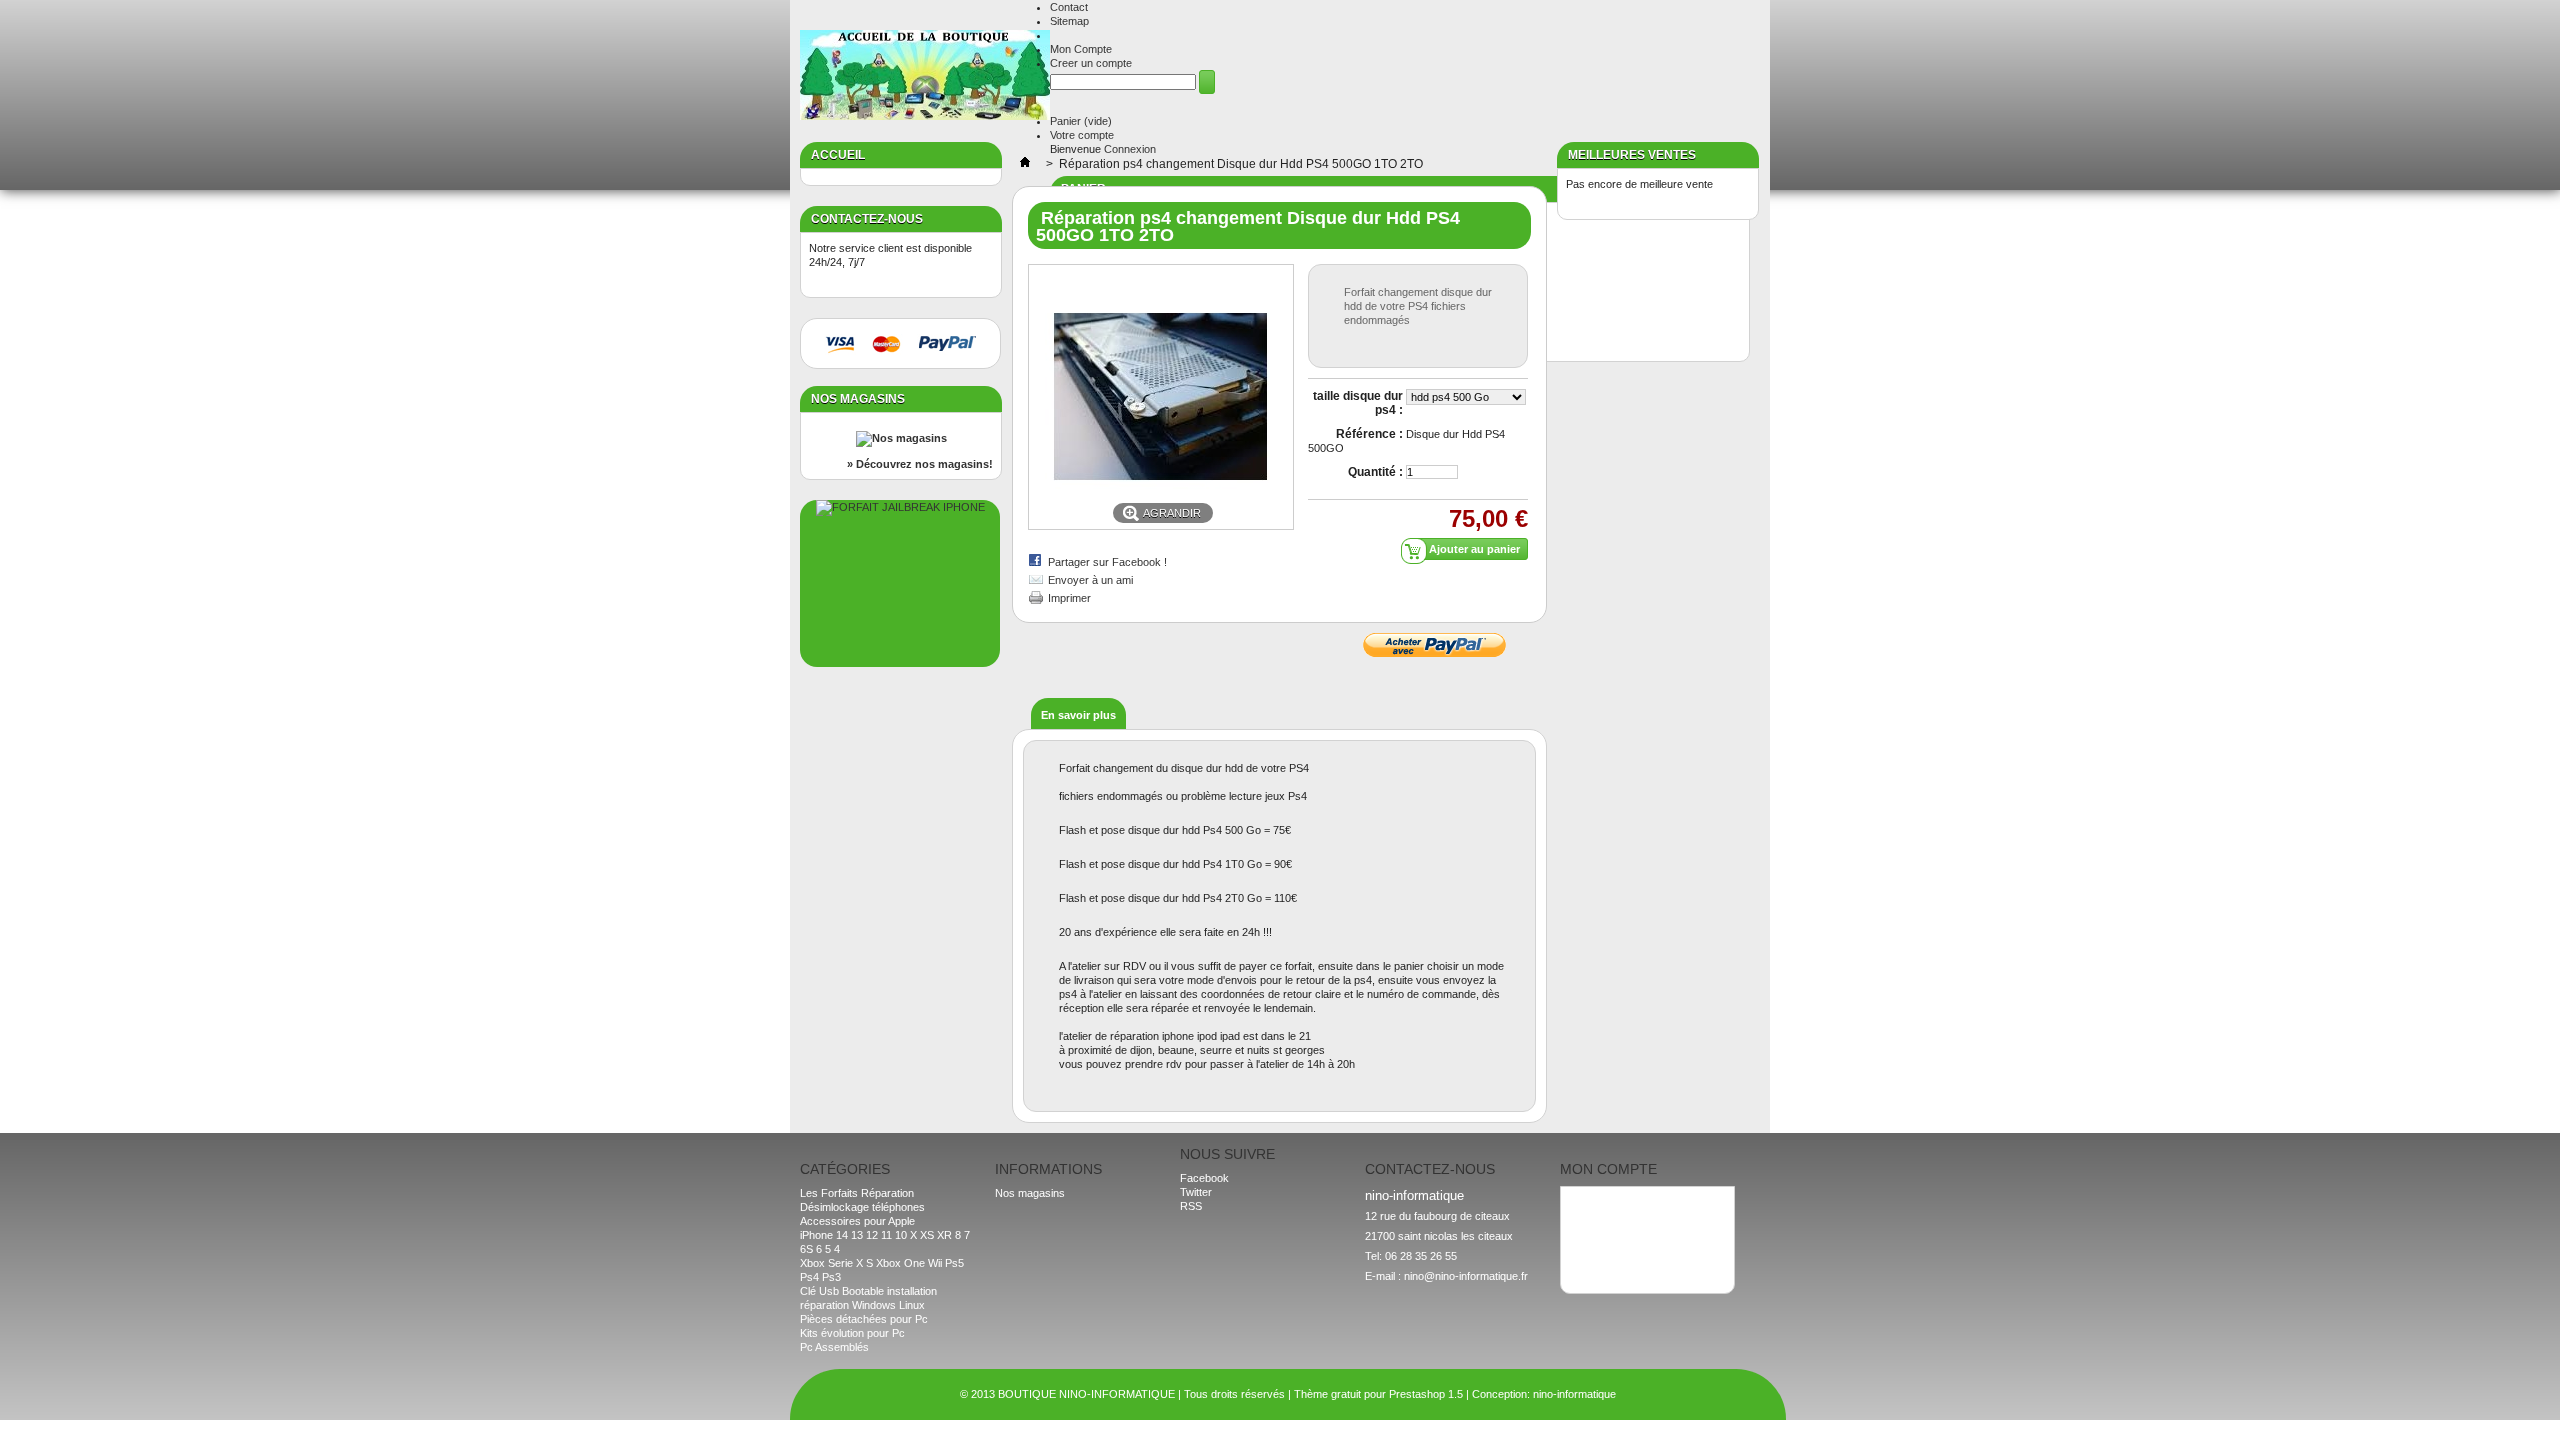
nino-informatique (1574, 1394)
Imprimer (1069, 598)
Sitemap (1069, 21)
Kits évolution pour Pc (852, 1333)
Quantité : (1375, 472)
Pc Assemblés (834, 1347)
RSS (1191, 1206)
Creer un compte (1091, 63)
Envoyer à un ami (1090, 580)
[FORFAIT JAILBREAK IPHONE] (900, 507)
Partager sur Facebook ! (1107, 562)
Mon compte (1608, 1169)
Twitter (1196, 1192)
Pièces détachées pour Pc (864, 1319)
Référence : (1369, 434)
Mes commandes (1611, 1202)
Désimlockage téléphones (862, 1207)
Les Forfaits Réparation (857, 1193)
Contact (1069, 7)
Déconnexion (1601, 1258)
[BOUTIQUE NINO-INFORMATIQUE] (925, 76)
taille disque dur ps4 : (1358, 403)
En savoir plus (1078, 715)
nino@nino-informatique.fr (1466, 1276)
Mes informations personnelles (1643, 1244)
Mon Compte (1081, 49)
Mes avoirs (1596, 1216)
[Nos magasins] (901, 438)
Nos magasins (858, 399)
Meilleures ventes (1632, 155)
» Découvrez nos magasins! (920, 464)
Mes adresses (1604, 1230)
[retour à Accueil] (1025, 164)
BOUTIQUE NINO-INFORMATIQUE (1086, 1394)
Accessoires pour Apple (857, 1221)
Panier (1081, 121)
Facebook (1204, 1178)
